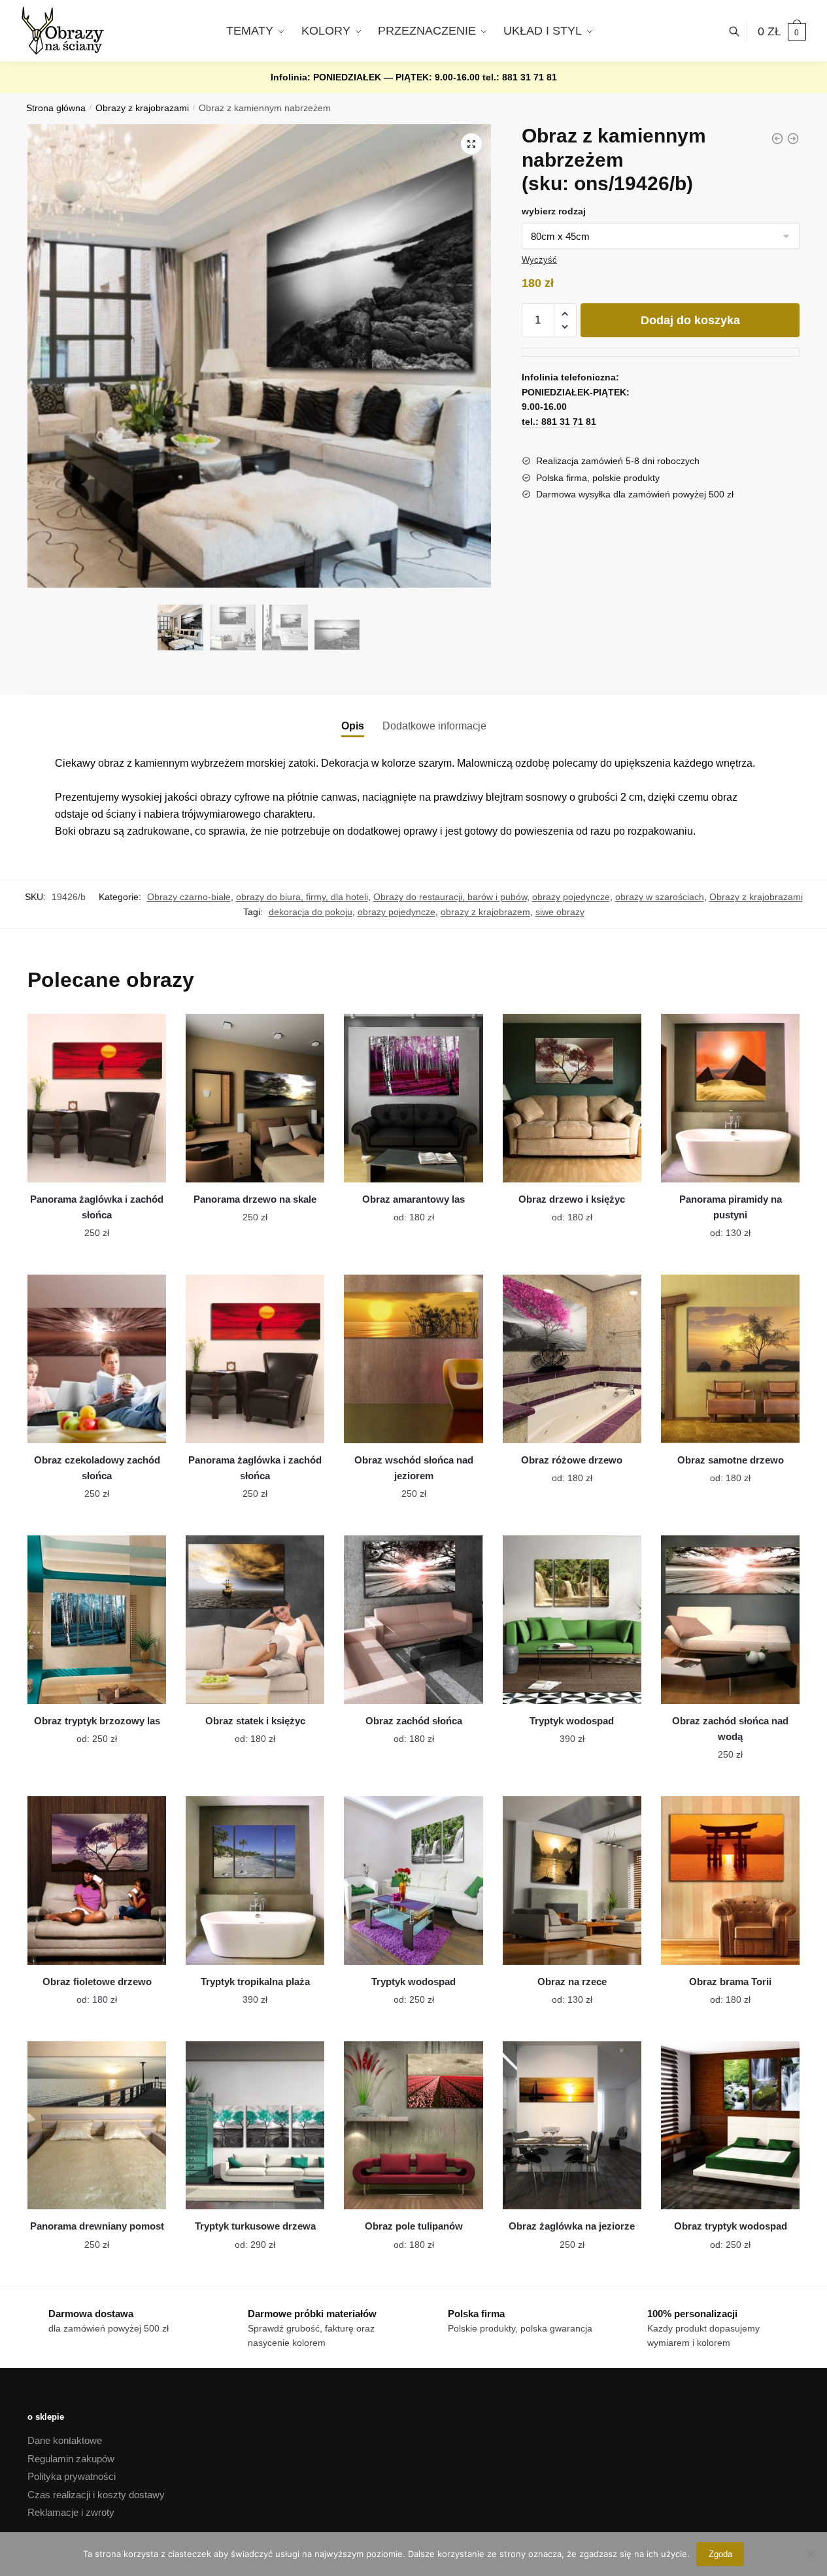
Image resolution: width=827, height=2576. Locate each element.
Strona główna (56, 108)
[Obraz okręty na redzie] (777, 139)
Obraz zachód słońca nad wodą (730, 1729)
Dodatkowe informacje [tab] (434, 726)
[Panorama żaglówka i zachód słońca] (97, 1098)
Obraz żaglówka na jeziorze (572, 2226)
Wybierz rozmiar (97, 1260)
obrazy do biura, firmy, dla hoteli (302, 897)
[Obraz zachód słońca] (413, 1620)
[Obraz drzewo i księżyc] (572, 1098)
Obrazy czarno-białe (189, 897)
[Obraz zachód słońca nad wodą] (730, 1620)
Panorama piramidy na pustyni (731, 1207)
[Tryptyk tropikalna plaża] (255, 1881)
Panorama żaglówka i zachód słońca (97, 1207)
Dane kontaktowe (65, 2440)
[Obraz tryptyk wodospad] (730, 2126)
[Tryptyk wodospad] (572, 1620)
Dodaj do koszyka (690, 320)
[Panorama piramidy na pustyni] (730, 1098)
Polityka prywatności (72, 2476)
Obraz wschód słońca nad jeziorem (414, 1468)
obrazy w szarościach (660, 897)
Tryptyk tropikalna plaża (255, 1982)
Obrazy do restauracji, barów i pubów (450, 897)
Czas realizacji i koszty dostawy (96, 2495)
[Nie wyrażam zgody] (811, 2554)
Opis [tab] (353, 726)
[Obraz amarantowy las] (413, 1098)
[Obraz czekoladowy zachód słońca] (97, 1359)
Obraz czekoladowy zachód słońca (97, 1468)
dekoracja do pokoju (311, 912)
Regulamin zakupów (71, 2459)
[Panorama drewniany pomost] (97, 2126)
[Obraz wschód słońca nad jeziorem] (413, 1359)
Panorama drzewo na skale (255, 1199)
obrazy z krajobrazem (485, 912)
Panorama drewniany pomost (97, 2226)
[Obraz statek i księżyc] (255, 1620)
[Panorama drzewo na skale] (255, 1098)
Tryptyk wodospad (572, 1721)
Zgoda (720, 2554)
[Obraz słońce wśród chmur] (793, 139)
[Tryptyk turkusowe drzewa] (255, 2126)
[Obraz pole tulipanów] (413, 2126)
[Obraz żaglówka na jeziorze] (572, 2126)
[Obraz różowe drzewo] (572, 1359)
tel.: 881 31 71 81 (520, 77)
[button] (471, 144)
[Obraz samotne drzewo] (730, 1359)
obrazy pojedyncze (571, 897)
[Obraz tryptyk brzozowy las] (97, 1620)
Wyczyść (539, 260)
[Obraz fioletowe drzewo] (97, 1881)
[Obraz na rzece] (572, 1881)
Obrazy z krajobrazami (142, 108)
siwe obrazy (560, 912)
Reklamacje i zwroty (71, 2512)
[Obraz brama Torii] (730, 1881)
